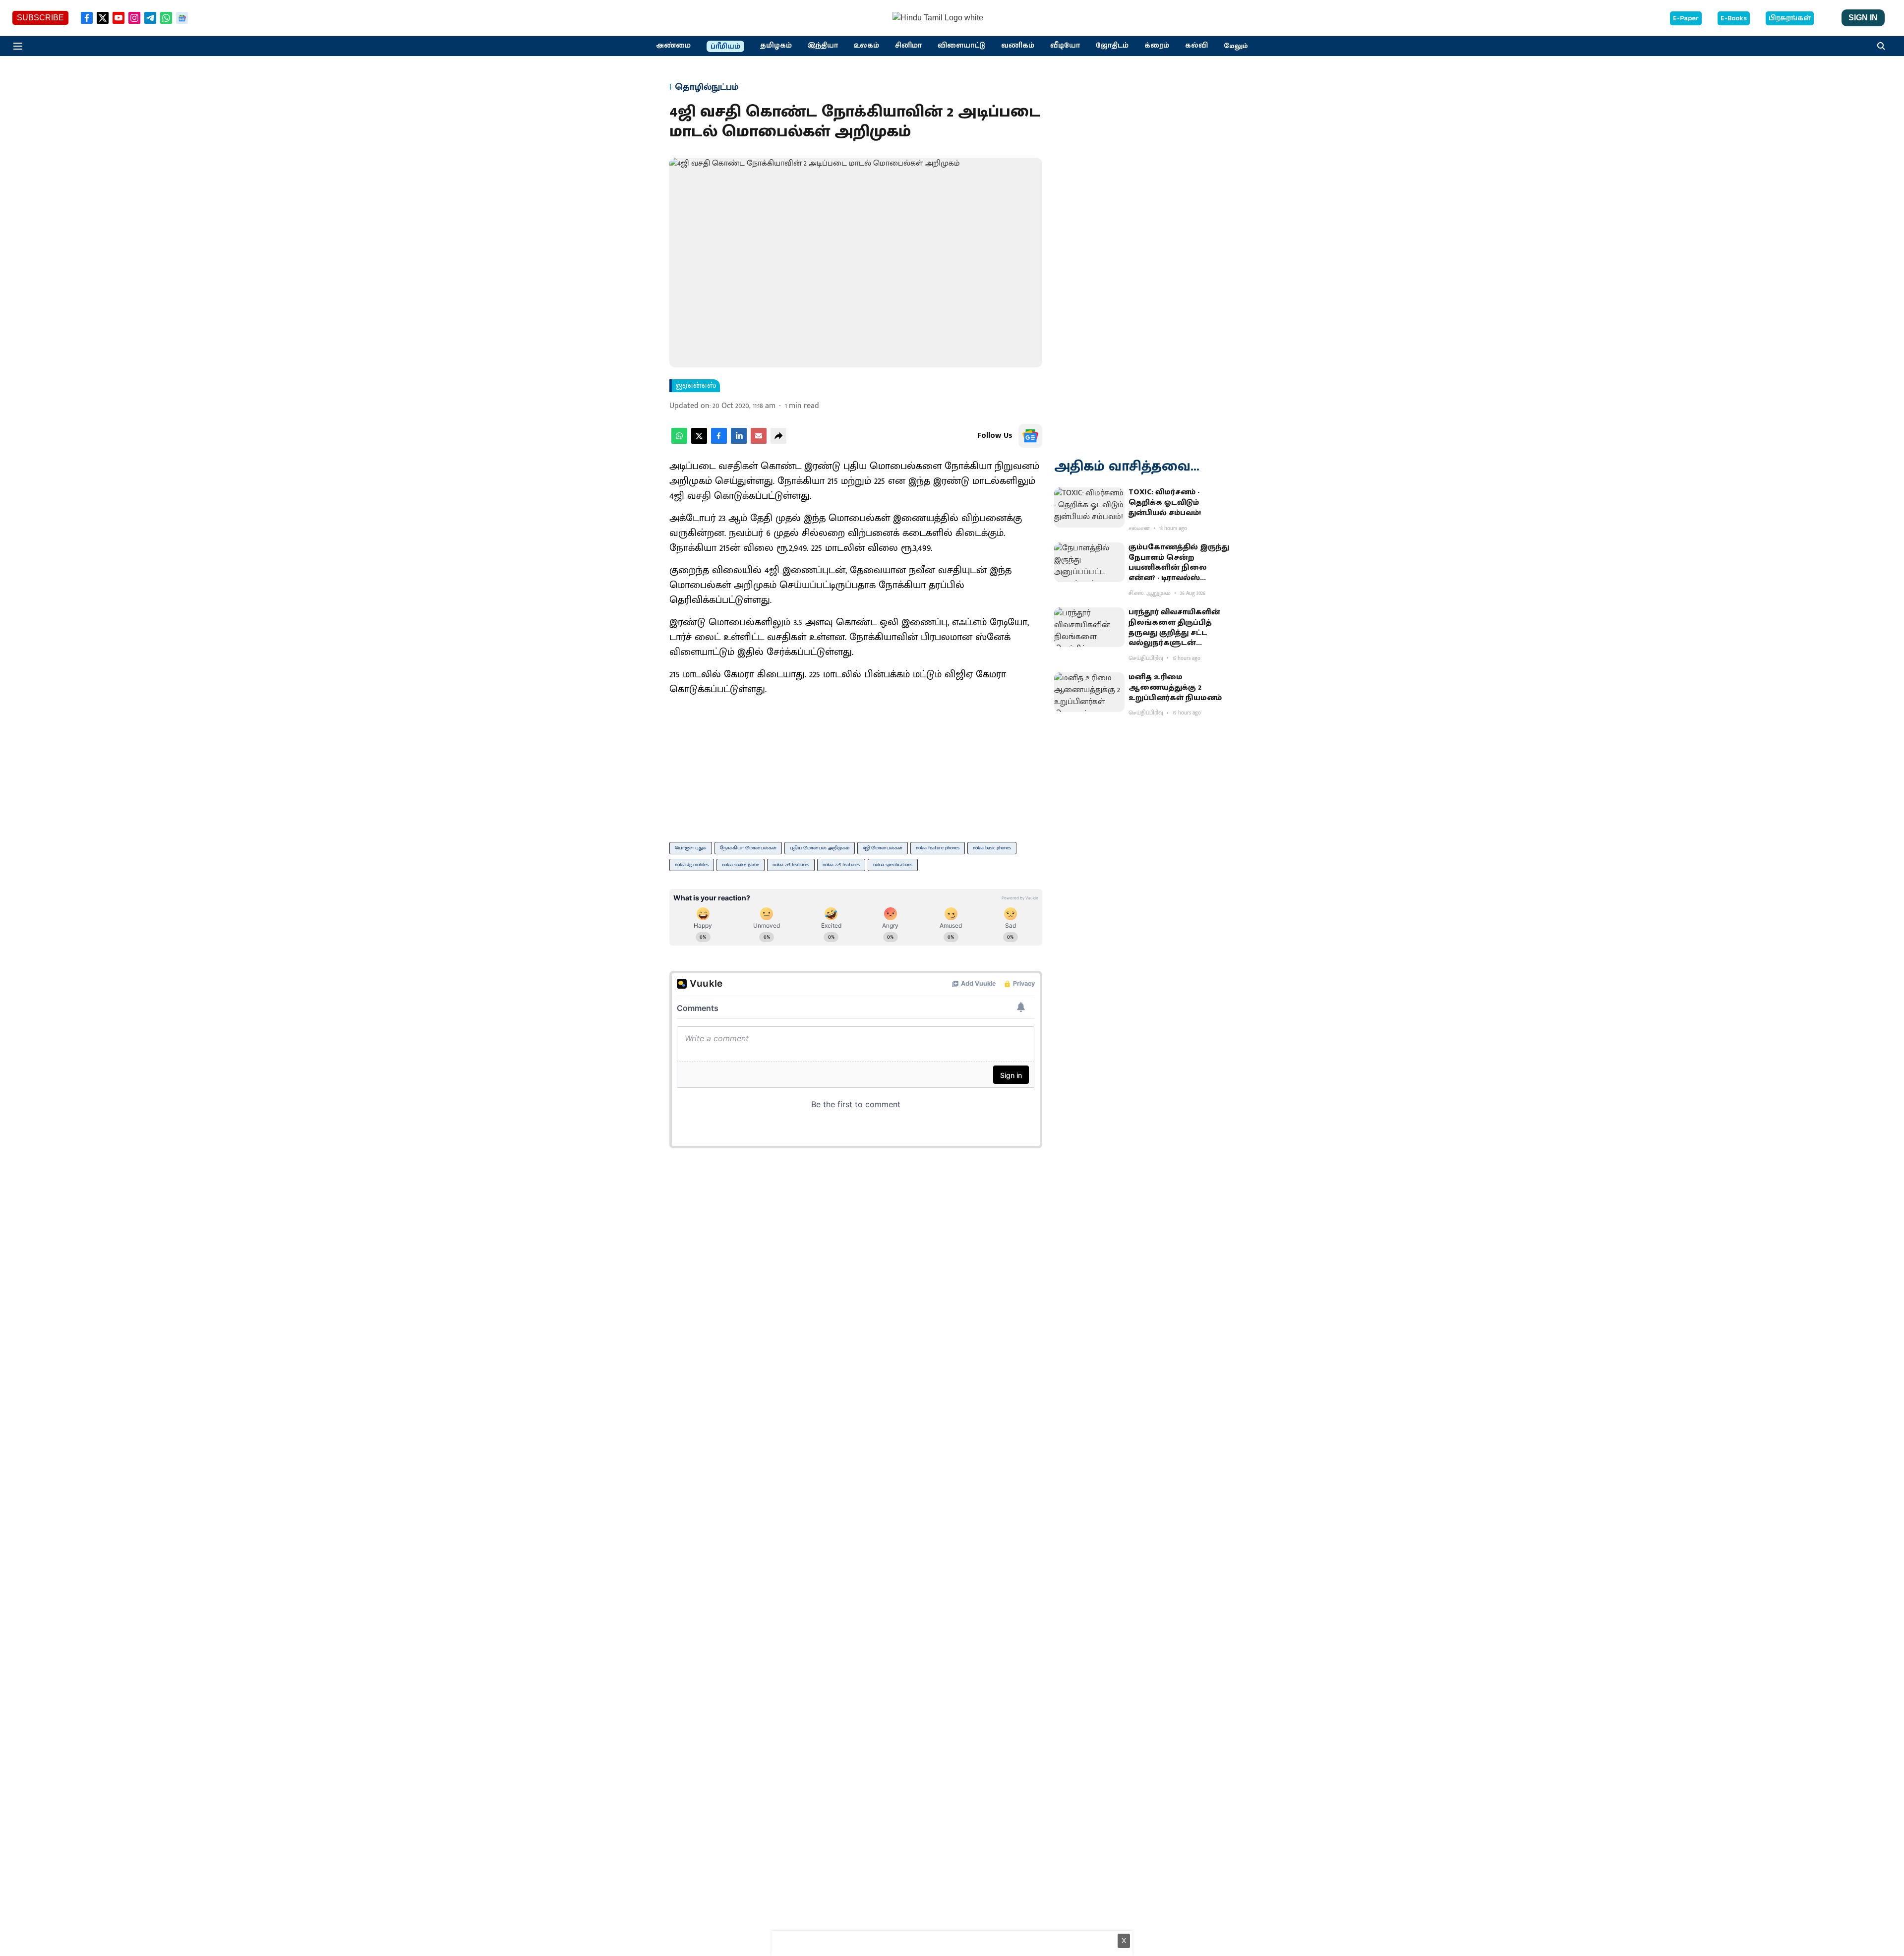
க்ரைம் (1157, 46)
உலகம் (866, 46)
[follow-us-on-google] (1030, 436)
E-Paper (1686, 18)
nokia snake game (741, 865)
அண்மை (673, 46)
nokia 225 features (841, 865)
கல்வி (1196, 46)
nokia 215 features (791, 865)
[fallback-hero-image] (1089, 507)
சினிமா (908, 46)
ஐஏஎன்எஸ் (696, 386)
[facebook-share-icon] (719, 442)
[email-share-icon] (759, 442)
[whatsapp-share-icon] (679, 442)
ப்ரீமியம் (725, 47)
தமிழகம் (776, 46)
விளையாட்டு (961, 46)
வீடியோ (1065, 46)
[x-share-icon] (699, 442)
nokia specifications (893, 865)
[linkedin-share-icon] (739, 442)
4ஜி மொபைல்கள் (883, 848)
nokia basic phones (992, 848)
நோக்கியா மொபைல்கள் (748, 848)
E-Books (1734, 18)
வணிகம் (1018, 46)
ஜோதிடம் (1112, 46)
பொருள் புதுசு (691, 848)
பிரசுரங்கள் (1790, 18)
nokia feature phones (938, 848)
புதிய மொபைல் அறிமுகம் (820, 848)
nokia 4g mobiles (692, 865)
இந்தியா (823, 46)
